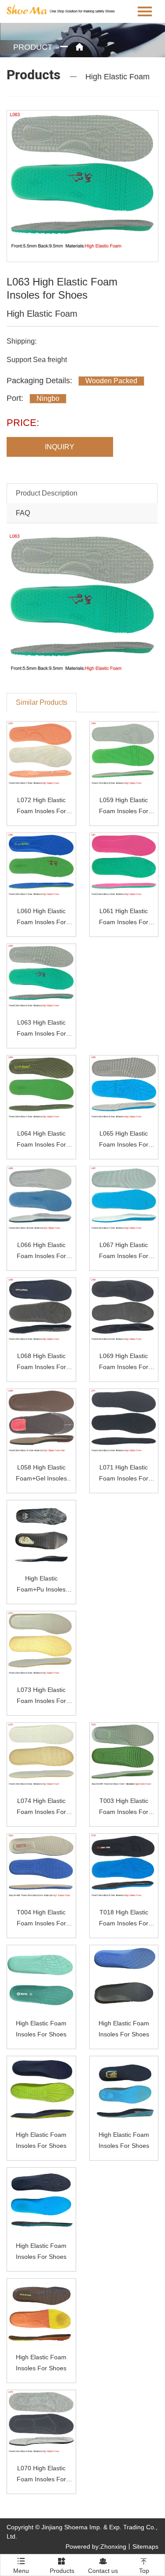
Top (144, 2566)
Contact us (103, 2566)
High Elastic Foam (117, 77)
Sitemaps (145, 2546)
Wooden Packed (111, 381)
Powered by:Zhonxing (96, 2546)
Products (62, 2566)
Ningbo (48, 398)
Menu (21, 2563)
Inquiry (60, 447)
